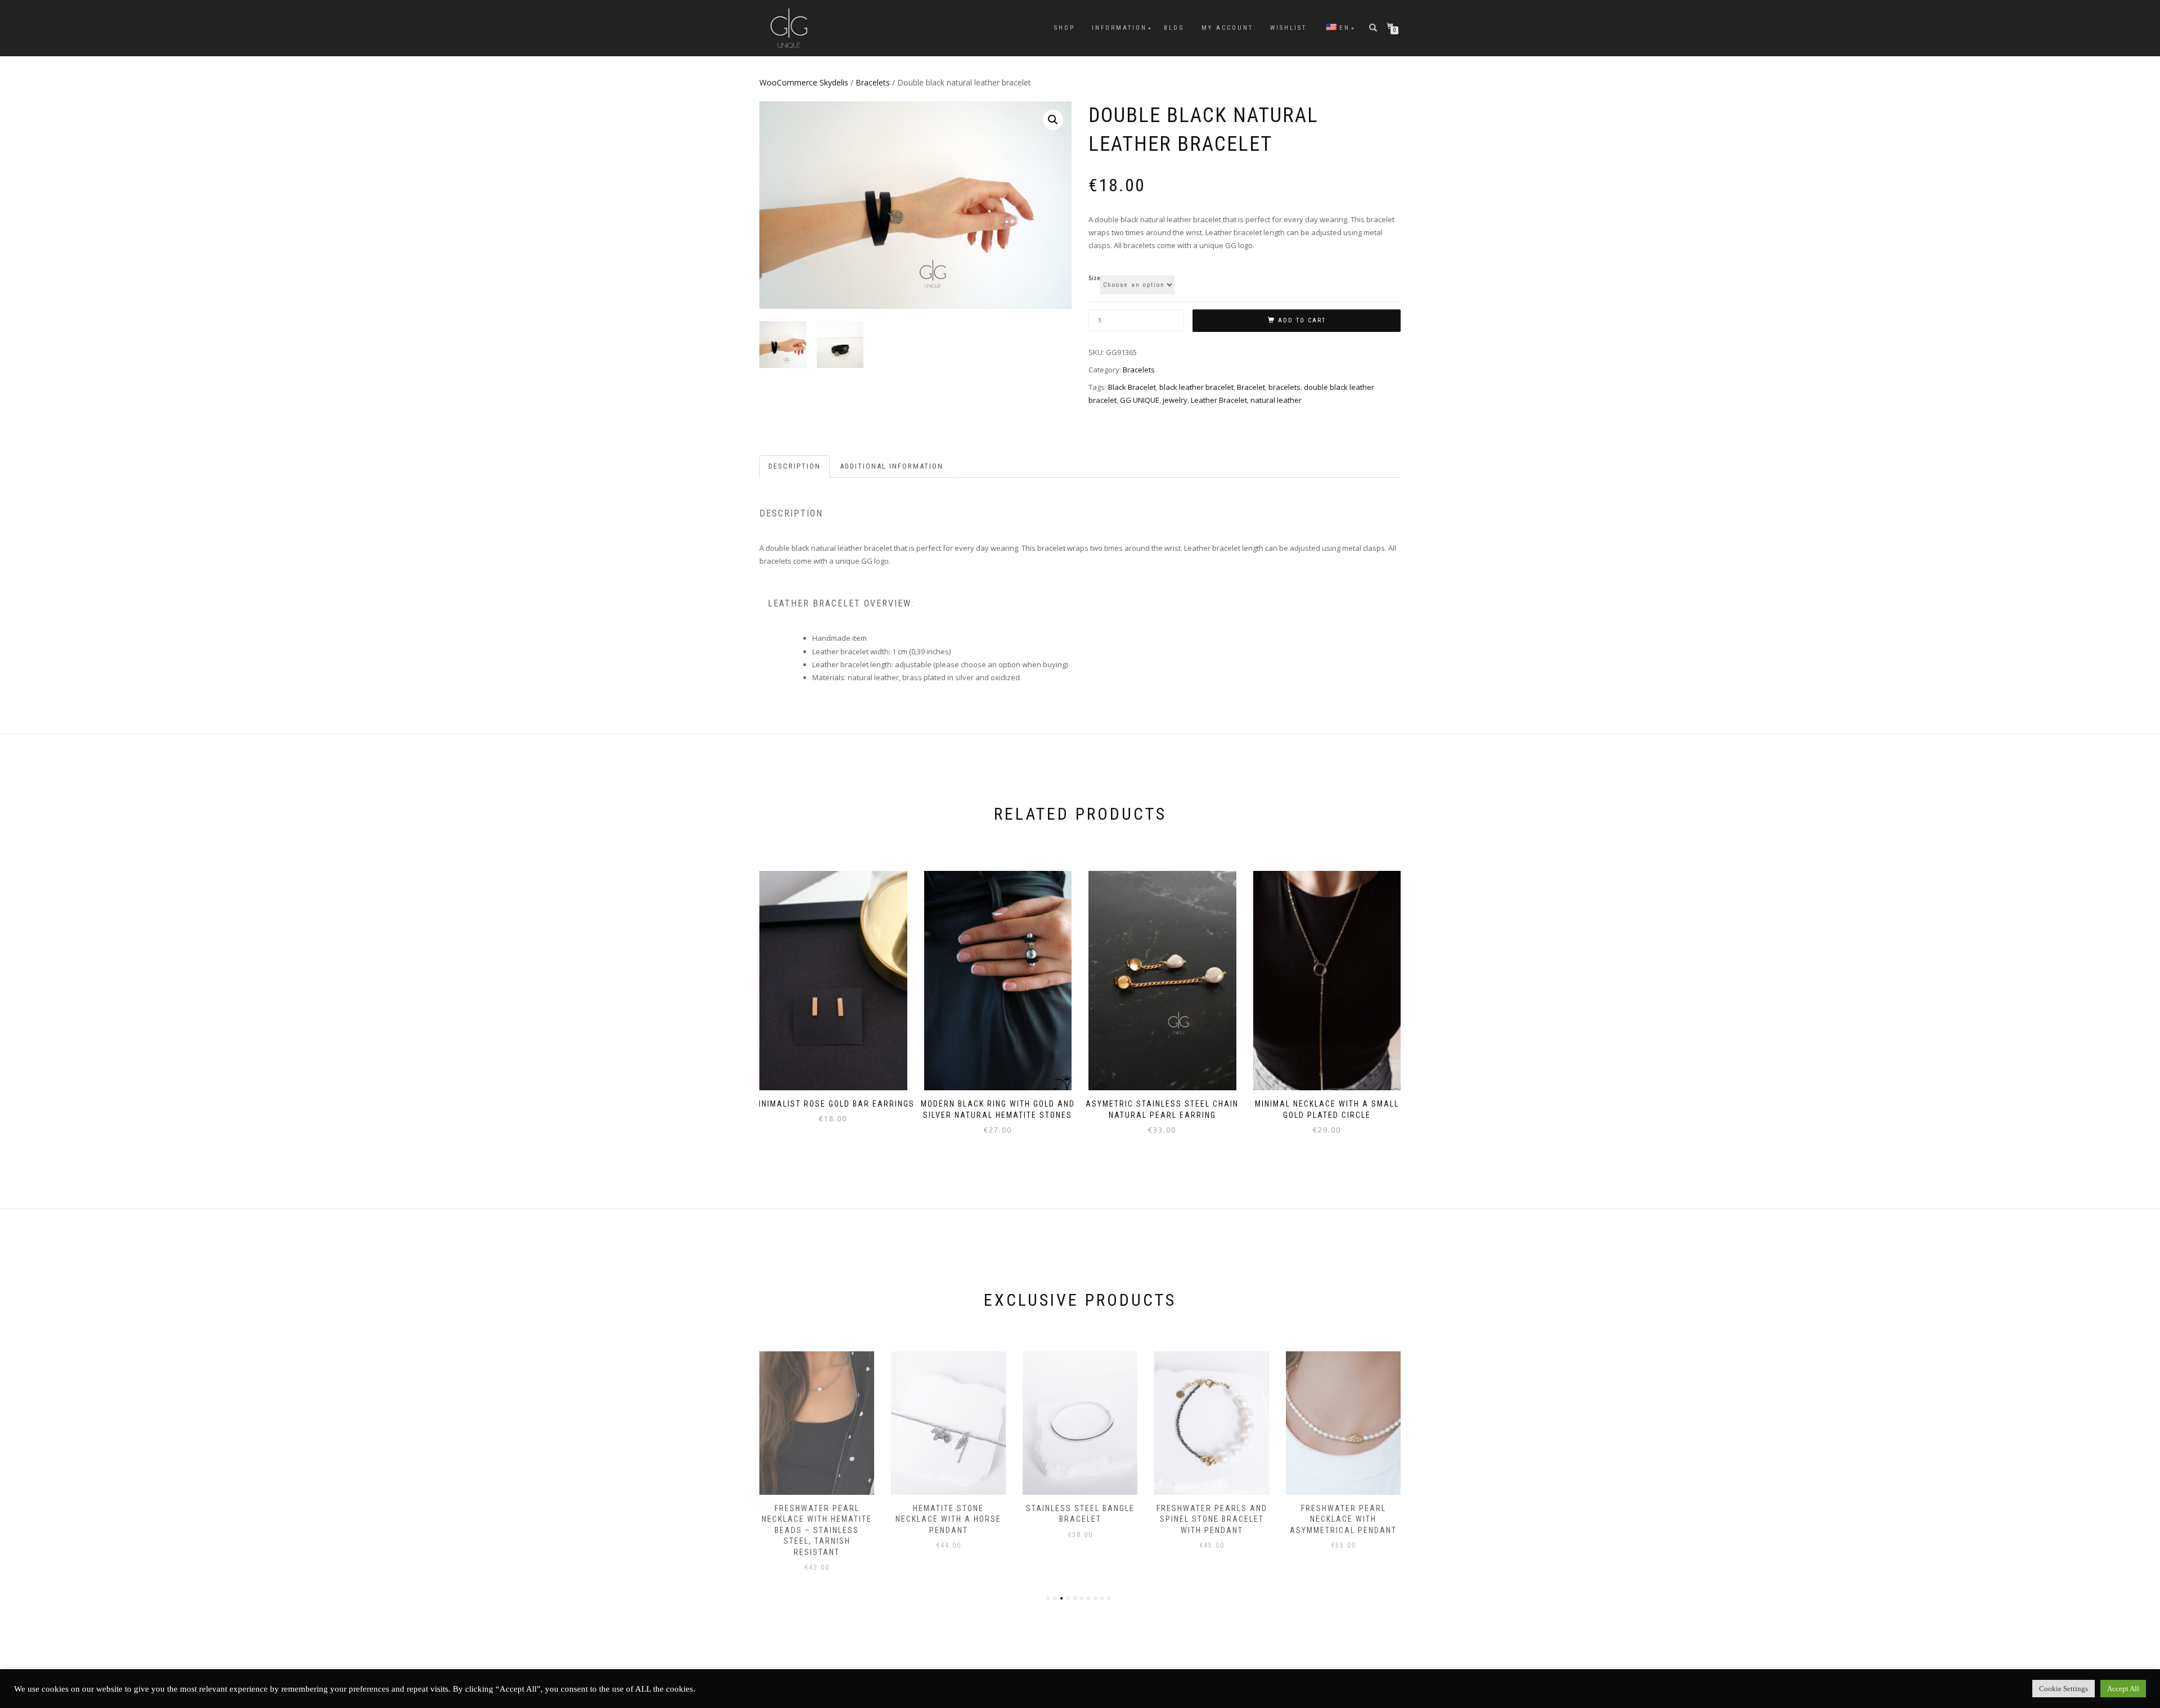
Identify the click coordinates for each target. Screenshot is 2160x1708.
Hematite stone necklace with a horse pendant (948, 1519)
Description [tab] (795, 466)
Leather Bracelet (1219, 400)
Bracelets (873, 82)
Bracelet (1251, 387)
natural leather (1276, 400)
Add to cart (1302, 320)
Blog (1174, 28)
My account (1227, 28)
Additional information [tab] (892, 466)
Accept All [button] (2123, 1689)
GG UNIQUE (1140, 400)
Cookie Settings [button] (2064, 1689)
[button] (1053, 120)
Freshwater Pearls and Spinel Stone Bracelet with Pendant (1212, 1519)
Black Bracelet (1132, 387)
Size (1094, 278)
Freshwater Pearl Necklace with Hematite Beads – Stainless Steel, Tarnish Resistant (817, 1530)
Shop (1065, 28)
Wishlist (1288, 28)
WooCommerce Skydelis (804, 82)
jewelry (1175, 400)
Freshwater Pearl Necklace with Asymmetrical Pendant (1343, 1519)
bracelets (1284, 387)
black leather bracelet (1196, 387)
